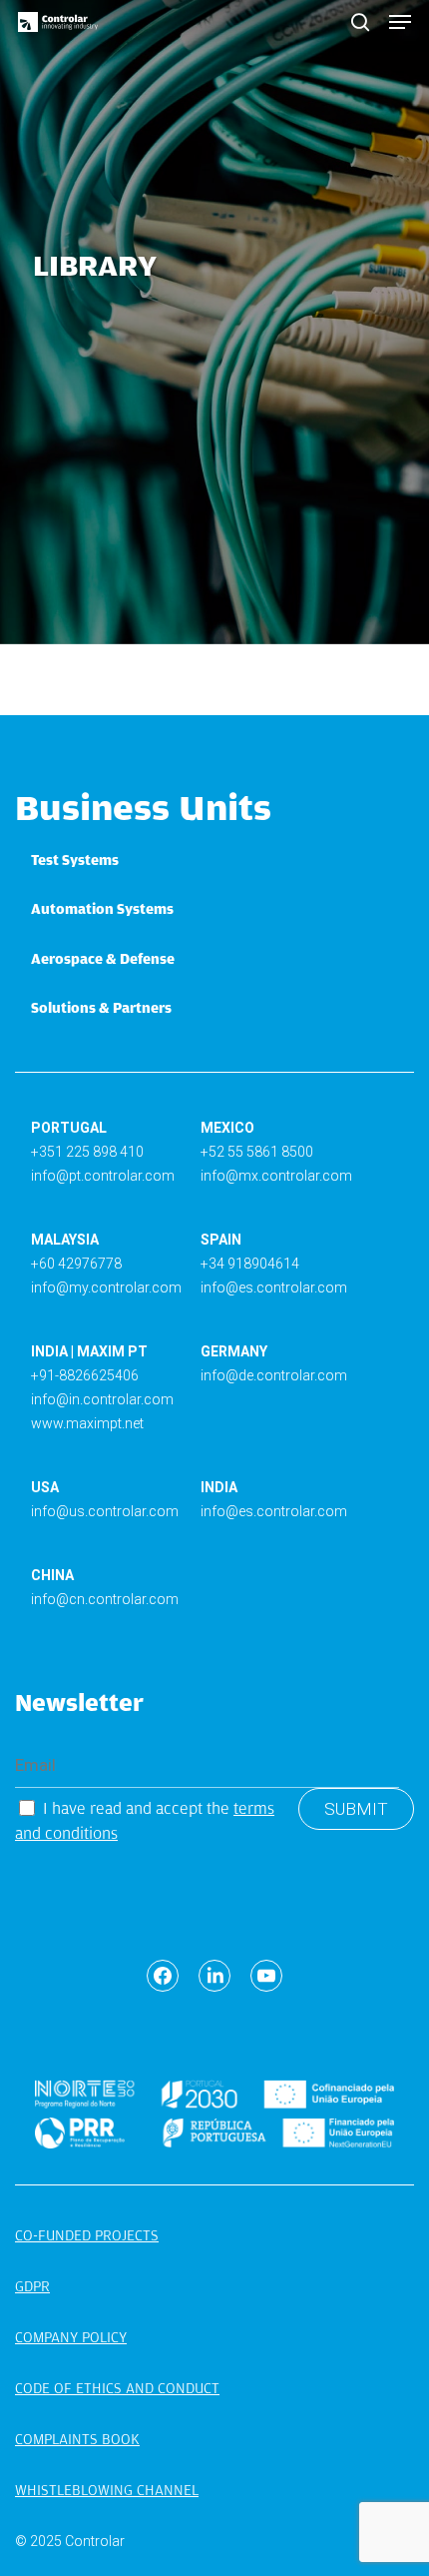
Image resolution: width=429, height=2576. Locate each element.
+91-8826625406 (85, 1375)
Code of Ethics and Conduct (117, 2388)
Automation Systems (102, 909)
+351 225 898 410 (87, 1152)
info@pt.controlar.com (103, 1176)
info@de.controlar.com (274, 1375)
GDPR (32, 2286)
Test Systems (75, 860)
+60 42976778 (76, 1264)
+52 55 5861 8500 (257, 1152)
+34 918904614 (250, 1264)
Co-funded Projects (87, 2235)
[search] (360, 22)
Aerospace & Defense (103, 959)
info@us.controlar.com (105, 1511)
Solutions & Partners (101, 1008)
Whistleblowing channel (107, 2490)
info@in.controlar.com (102, 1399)
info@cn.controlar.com (105, 1599)
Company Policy (71, 2337)
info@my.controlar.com (106, 1288)
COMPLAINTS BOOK (77, 2439)
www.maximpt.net (87, 1423)
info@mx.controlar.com (276, 1176)
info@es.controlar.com (274, 1288)
